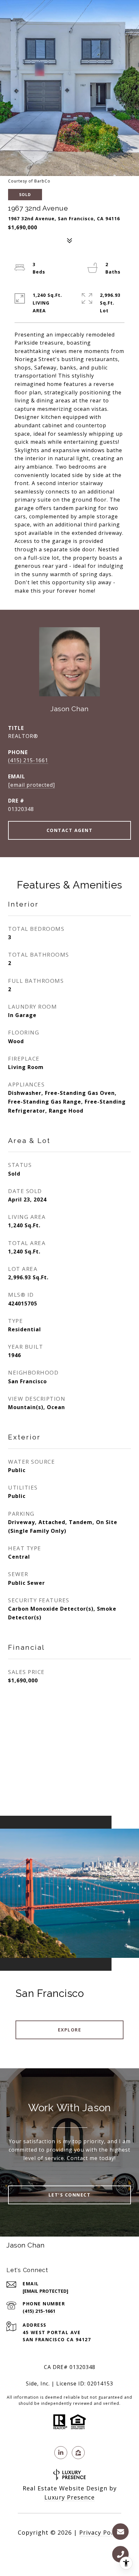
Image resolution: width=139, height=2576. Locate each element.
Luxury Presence (69, 2497)
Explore (70, 2030)
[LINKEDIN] (61, 2453)
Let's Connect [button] (70, 2195)
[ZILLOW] (78, 2453)
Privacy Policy (100, 2532)
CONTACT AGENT (70, 830)
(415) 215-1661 (28, 760)
